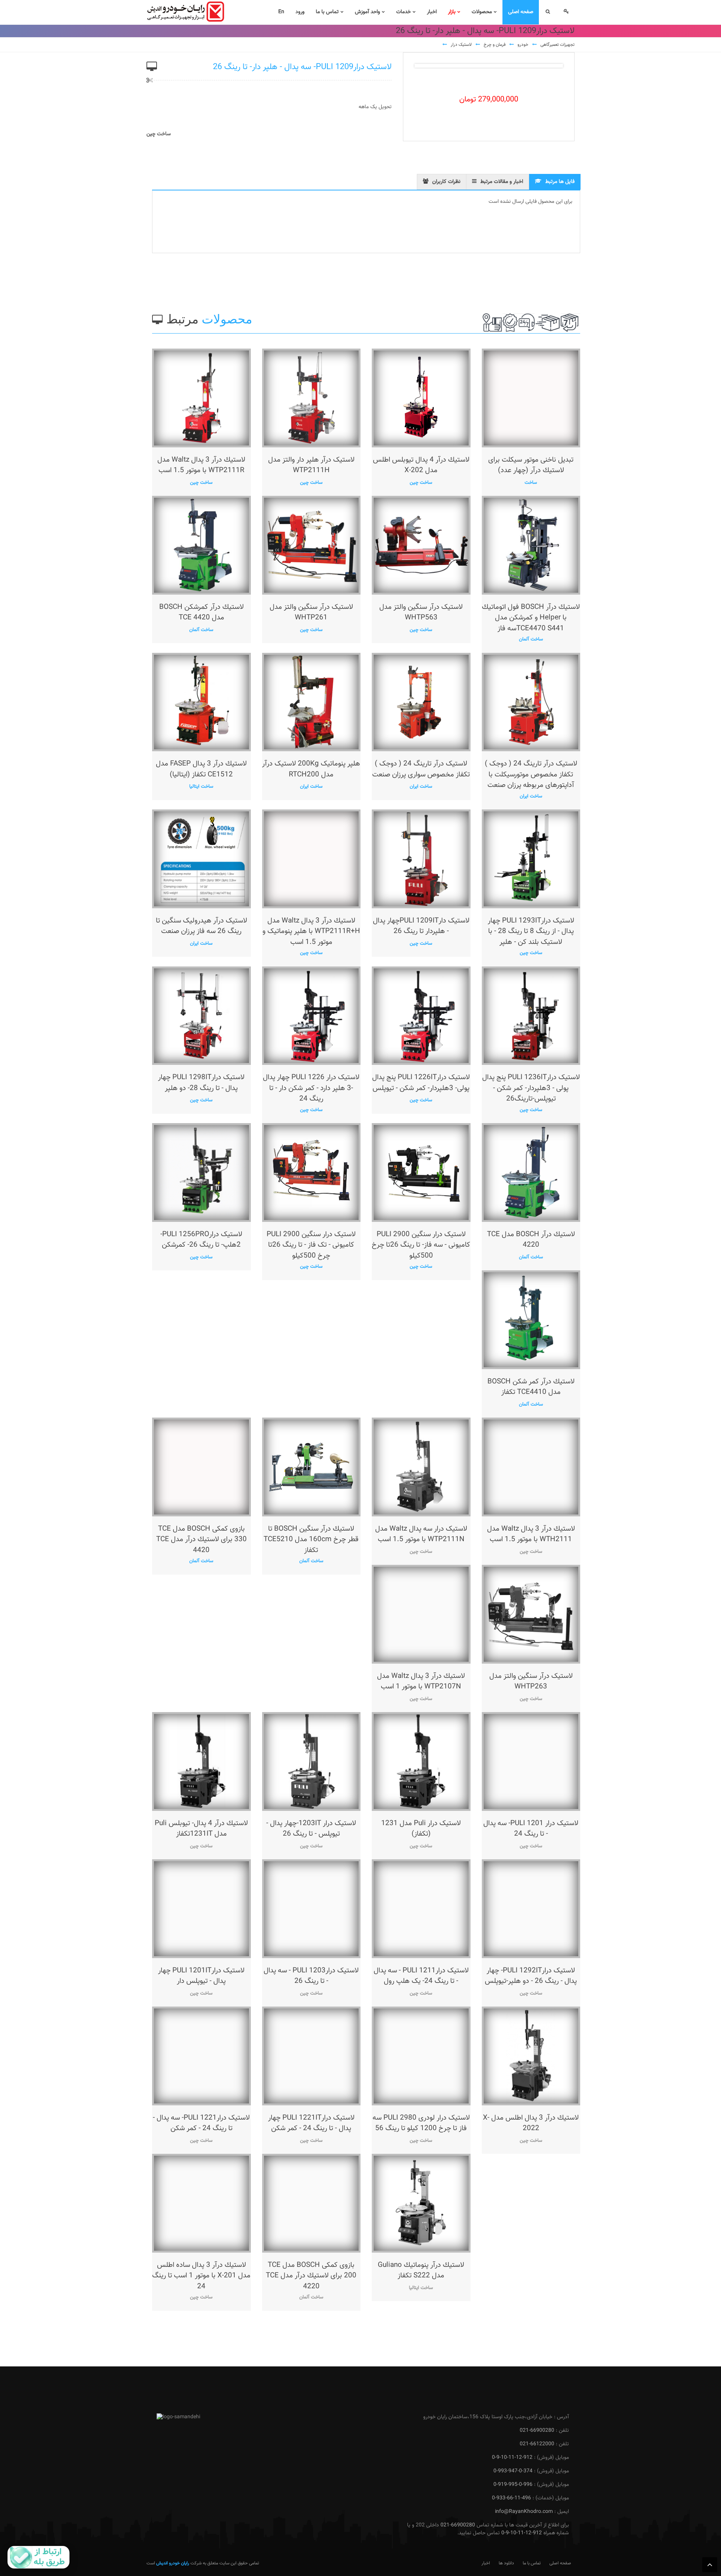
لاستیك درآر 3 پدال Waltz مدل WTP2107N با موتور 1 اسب (421, 1682)
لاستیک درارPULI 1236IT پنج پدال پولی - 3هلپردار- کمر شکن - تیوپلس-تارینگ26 (531, 1088)
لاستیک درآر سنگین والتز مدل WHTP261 (311, 613)
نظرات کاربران (446, 182)
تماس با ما (532, 2563)
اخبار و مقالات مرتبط (502, 182)
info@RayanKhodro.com (524, 2512)
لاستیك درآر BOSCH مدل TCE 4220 (531, 1240)
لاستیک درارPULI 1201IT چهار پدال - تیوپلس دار (201, 1976)
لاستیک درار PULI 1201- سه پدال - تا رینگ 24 (531, 1829)
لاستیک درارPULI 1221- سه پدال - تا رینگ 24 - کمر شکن (201, 2123)
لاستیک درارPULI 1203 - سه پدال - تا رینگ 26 (311, 1976)
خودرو (523, 45)
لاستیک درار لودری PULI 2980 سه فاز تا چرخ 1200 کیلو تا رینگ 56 (421, 2123)
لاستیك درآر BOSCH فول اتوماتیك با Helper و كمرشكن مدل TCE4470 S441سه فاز (531, 618)
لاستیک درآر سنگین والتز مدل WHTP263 (531, 1682)
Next (551, 66)
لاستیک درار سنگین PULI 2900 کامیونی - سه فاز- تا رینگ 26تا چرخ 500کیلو (421, 1245)
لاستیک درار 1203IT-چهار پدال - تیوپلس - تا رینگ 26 (311, 1829)
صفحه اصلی (560, 2563)
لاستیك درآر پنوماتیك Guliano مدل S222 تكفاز (421, 2271)
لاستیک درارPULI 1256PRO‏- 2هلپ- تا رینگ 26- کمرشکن (201, 1240)
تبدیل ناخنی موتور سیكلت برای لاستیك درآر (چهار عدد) (531, 465)
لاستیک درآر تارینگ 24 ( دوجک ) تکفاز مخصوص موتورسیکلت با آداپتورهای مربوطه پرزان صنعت (531, 775)
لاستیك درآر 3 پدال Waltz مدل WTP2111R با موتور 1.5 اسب (201, 465)
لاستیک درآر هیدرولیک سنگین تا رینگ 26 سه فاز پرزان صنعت (201, 926)
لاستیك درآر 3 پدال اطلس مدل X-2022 (531, 2123)
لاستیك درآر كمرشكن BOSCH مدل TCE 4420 (201, 613)
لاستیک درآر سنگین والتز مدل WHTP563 (421, 613)
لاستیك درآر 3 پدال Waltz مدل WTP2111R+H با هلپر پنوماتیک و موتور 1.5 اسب (311, 932)
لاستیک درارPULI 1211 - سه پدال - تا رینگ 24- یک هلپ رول (421, 1976)
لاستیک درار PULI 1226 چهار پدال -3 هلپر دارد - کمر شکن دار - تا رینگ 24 (311, 1088)
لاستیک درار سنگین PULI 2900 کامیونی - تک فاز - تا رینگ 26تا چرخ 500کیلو (311, 1245)
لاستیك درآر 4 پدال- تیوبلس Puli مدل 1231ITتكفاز (201, 1829)
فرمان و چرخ (495, 45)
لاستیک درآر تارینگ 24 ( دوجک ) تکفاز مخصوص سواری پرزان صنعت (421, 769)
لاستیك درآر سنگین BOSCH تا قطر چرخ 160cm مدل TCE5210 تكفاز (311, 1540)
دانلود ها (506, 2563)
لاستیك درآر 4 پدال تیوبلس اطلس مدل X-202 (421, 465)
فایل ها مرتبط (560, 182)
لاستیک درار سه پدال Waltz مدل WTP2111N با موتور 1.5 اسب (421, 1534)
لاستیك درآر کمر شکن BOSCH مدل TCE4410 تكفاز (531, 1387)
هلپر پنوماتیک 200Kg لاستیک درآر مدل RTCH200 (311, 769)
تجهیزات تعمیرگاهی (557, 45)
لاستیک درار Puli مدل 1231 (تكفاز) (421, 1829)
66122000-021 (537, 2444)
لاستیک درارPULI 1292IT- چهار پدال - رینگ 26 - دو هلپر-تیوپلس (531, 1976)
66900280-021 (537, 2431)
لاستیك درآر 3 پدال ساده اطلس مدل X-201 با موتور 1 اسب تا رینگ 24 (201, 2276)
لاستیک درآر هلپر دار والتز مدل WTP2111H (311, 465)
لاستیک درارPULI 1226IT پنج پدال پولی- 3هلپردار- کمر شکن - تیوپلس (421, 1083)
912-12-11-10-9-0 (512, 2458)
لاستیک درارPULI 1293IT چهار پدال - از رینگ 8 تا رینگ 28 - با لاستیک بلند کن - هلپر (531, 932)
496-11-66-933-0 (511, 2498)
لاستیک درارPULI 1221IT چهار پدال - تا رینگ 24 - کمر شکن (311, 2123)
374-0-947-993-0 (513, 2471)
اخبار (486, 2563)
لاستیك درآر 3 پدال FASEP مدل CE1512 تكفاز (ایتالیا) (201, 769)
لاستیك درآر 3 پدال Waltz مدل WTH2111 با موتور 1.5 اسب (531, 1534)
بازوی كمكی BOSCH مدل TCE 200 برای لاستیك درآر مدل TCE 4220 (311, 2276)
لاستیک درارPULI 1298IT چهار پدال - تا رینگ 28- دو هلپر (201, 1083)
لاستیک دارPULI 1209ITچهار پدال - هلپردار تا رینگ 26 (421, 926)
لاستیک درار (461, 45)
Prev (426, 66)
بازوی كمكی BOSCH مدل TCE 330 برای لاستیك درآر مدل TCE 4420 (201, 1540)
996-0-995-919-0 (513, 2485)
